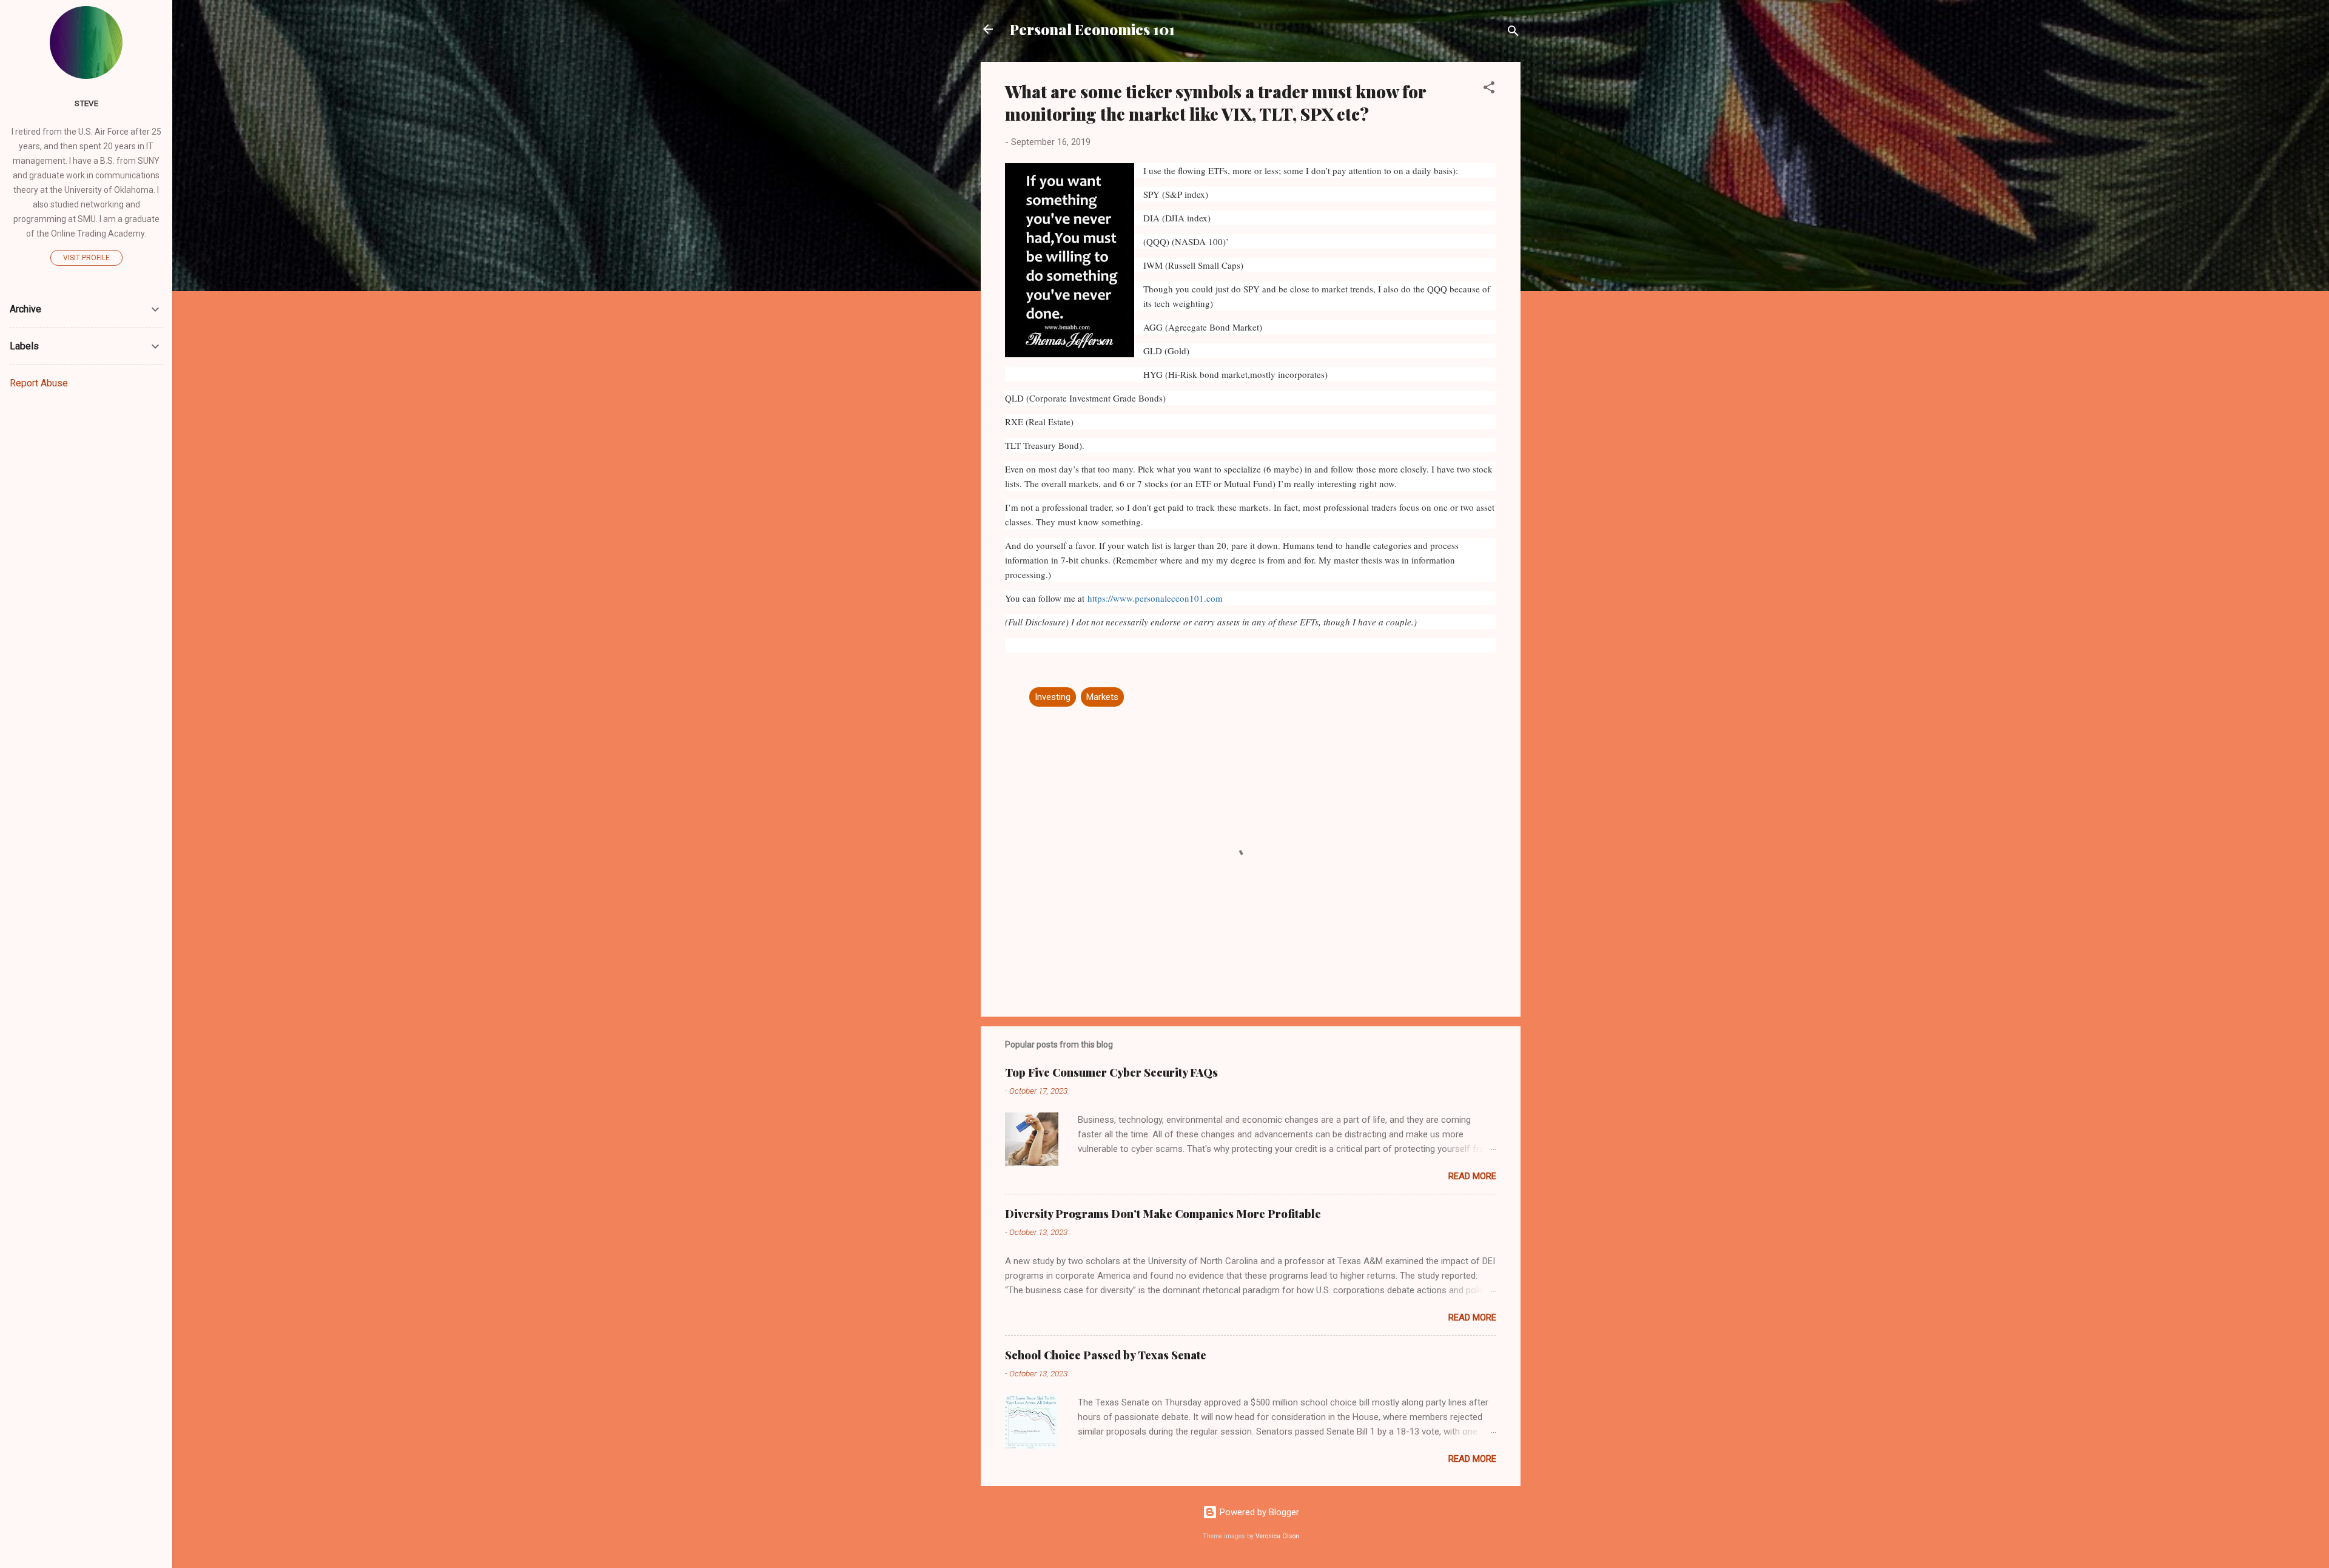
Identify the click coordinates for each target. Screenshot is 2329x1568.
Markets (1102, 697)
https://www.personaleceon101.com (1155, 598)
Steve (86, 103)
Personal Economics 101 (1092, 29)
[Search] (1513, 33)
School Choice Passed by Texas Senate (1106, 1355)
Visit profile (86, 258)
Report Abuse (39, 383)
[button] (1489, 89)
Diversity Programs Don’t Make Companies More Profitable (1163, 1214)
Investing (1053, 697)
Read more (1472, 1176)
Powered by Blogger (1258, 1512)
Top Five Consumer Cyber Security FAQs (1111, 1072)
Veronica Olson (1277, 1536)
